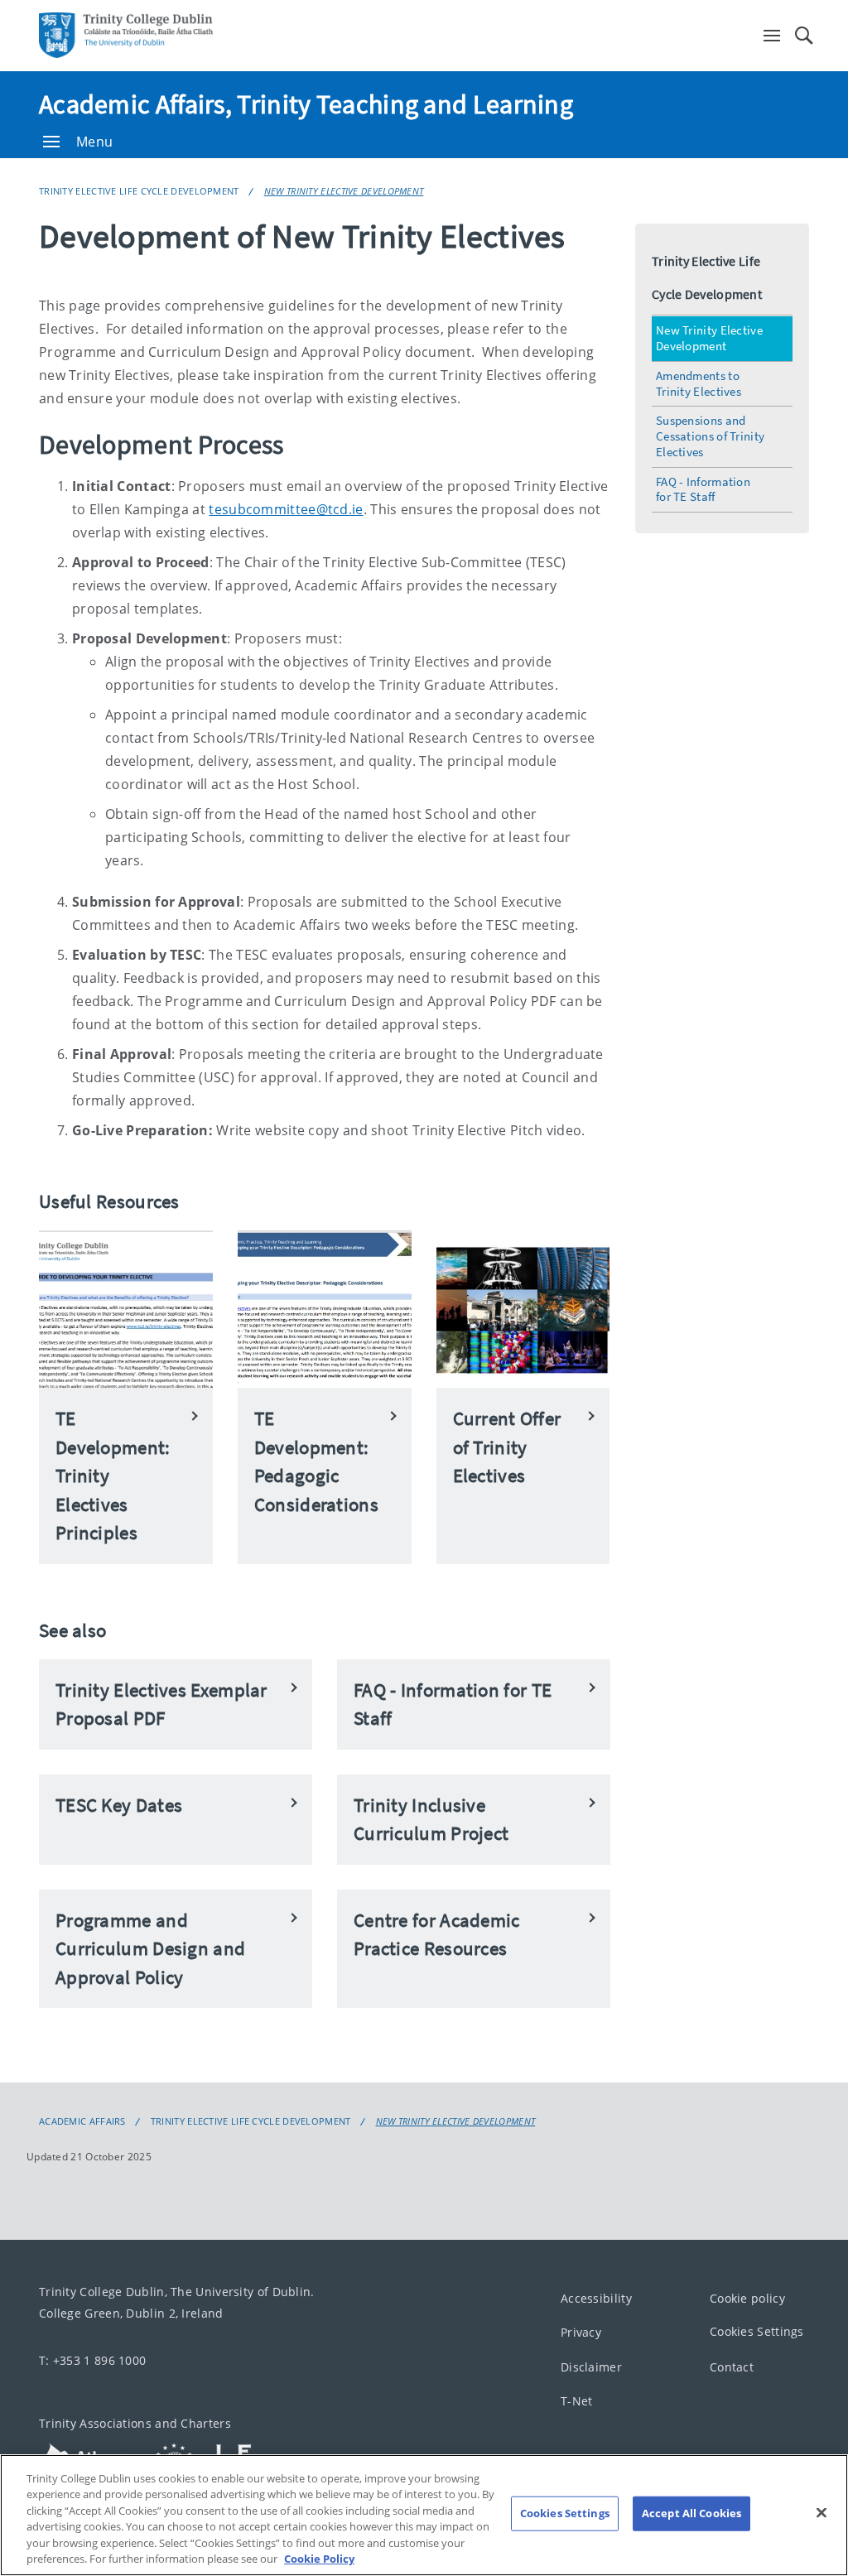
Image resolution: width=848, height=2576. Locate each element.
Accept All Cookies (691, 2513)
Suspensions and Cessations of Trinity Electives (710, 436)
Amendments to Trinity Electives (699, 383)
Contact (732, 2367)
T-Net (577, 2402)
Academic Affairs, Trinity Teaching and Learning (306, 104)
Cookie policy (747, 2298)
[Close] (821, 2513)
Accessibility (596, 2298)
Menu (94, 142)
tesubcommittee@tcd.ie (286, 509)
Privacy (581, 2333)
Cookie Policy (319, 2559)
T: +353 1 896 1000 (92, 2360)
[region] (424, 2515)
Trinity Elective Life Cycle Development (139, 191)
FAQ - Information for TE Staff (703, 489)
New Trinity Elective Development (344, 191)
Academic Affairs (82, 2121)
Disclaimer (591, 2367)
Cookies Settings (757, 2332)
